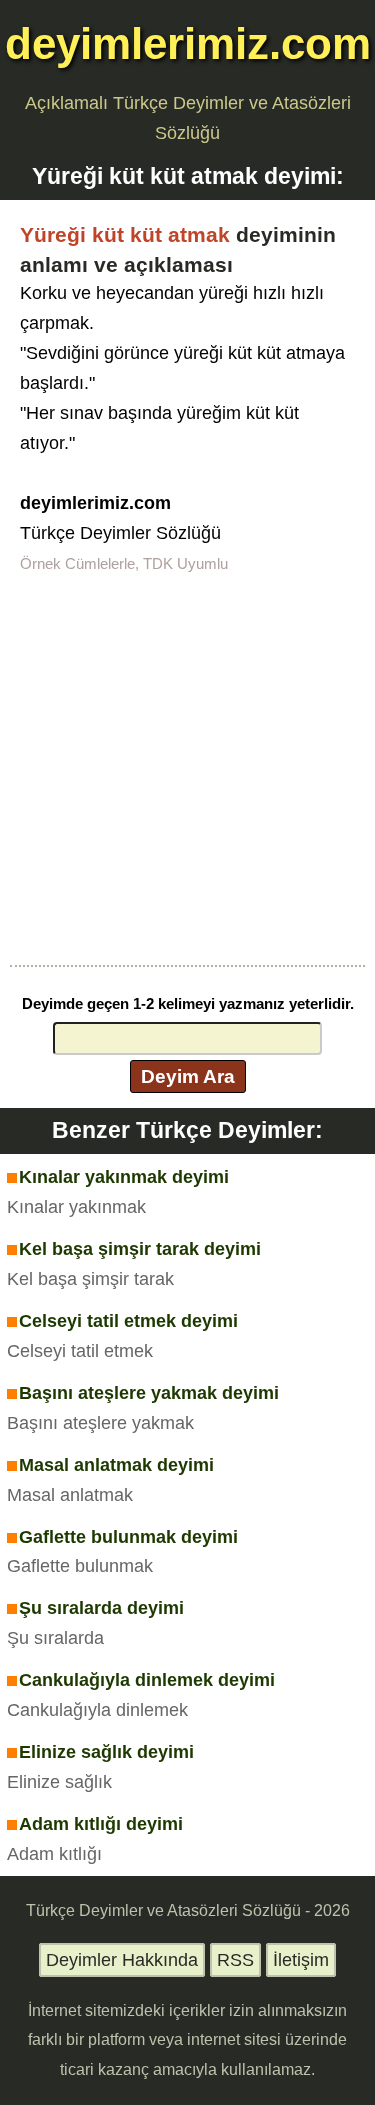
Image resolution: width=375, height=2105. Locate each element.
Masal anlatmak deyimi (116, 1465)
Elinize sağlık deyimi (106, 1752)
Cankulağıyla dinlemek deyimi (147, 1680)
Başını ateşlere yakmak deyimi (149, 1393)
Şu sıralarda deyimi (101, 1608)
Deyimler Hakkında (122, 1960)
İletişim (301, 1960)
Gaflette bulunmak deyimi (128, 1537)
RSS (235, 1960)
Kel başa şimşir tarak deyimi (140, 1249)
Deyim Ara (188, 1076)
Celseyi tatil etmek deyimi (128, 1321)
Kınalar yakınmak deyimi (124, 1177)
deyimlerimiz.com (188, 43)
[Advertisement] (187, 767)
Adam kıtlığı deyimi (101, 1824)
